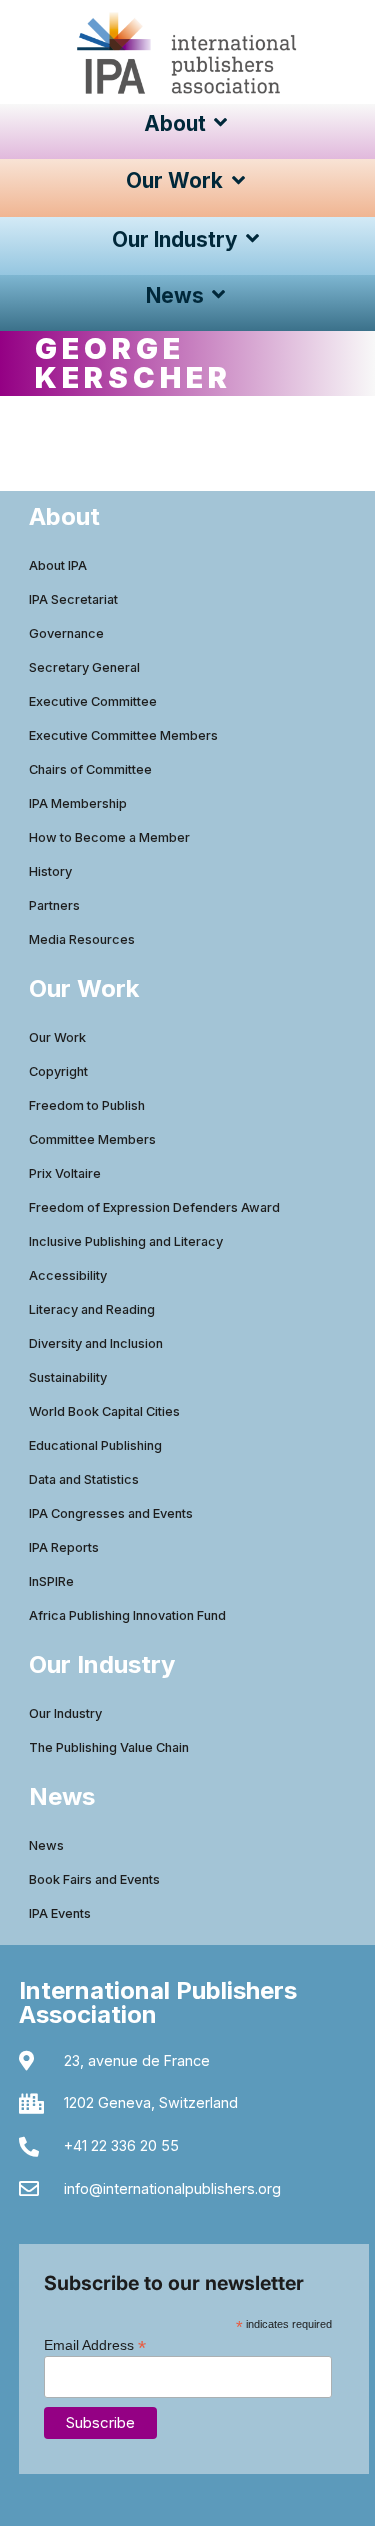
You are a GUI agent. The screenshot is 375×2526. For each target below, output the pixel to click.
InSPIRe (51, 1581)
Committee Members (92, 1139)
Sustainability (68, 1377)
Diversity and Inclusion (96, 1343)
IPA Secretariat (73, 599)
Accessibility (68, 1275)
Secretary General (84, 667)
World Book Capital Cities (104, 1411)
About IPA (58, 565)
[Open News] (219, 295)
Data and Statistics (84, 1479)
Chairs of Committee (90, 769)
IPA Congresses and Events (111, 1513)
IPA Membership (78, 803)
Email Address (95, 2344)
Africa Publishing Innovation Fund (127, 1615)
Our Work (57, 1037)
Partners (54, 905)
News (46, 1845)
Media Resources (82, 939)
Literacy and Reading (92, 1309)
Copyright (58, 1071)
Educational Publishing (95, 1445)
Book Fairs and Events (94, 1879)
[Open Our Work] (238, 180)
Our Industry (65, 1713)
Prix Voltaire (65, 1173)
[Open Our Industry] (253, 239)
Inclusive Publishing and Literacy (126, 1241)
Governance (66, 633)
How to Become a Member (109, 837)
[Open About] (221, 123)
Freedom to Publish (87, 1105)
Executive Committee (93, 701)
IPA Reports (64, 1547)
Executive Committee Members (123, 735)
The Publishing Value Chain (109, 1747)
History (50, 871)
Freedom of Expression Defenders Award (154, 1207)
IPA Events (60, 1913)
